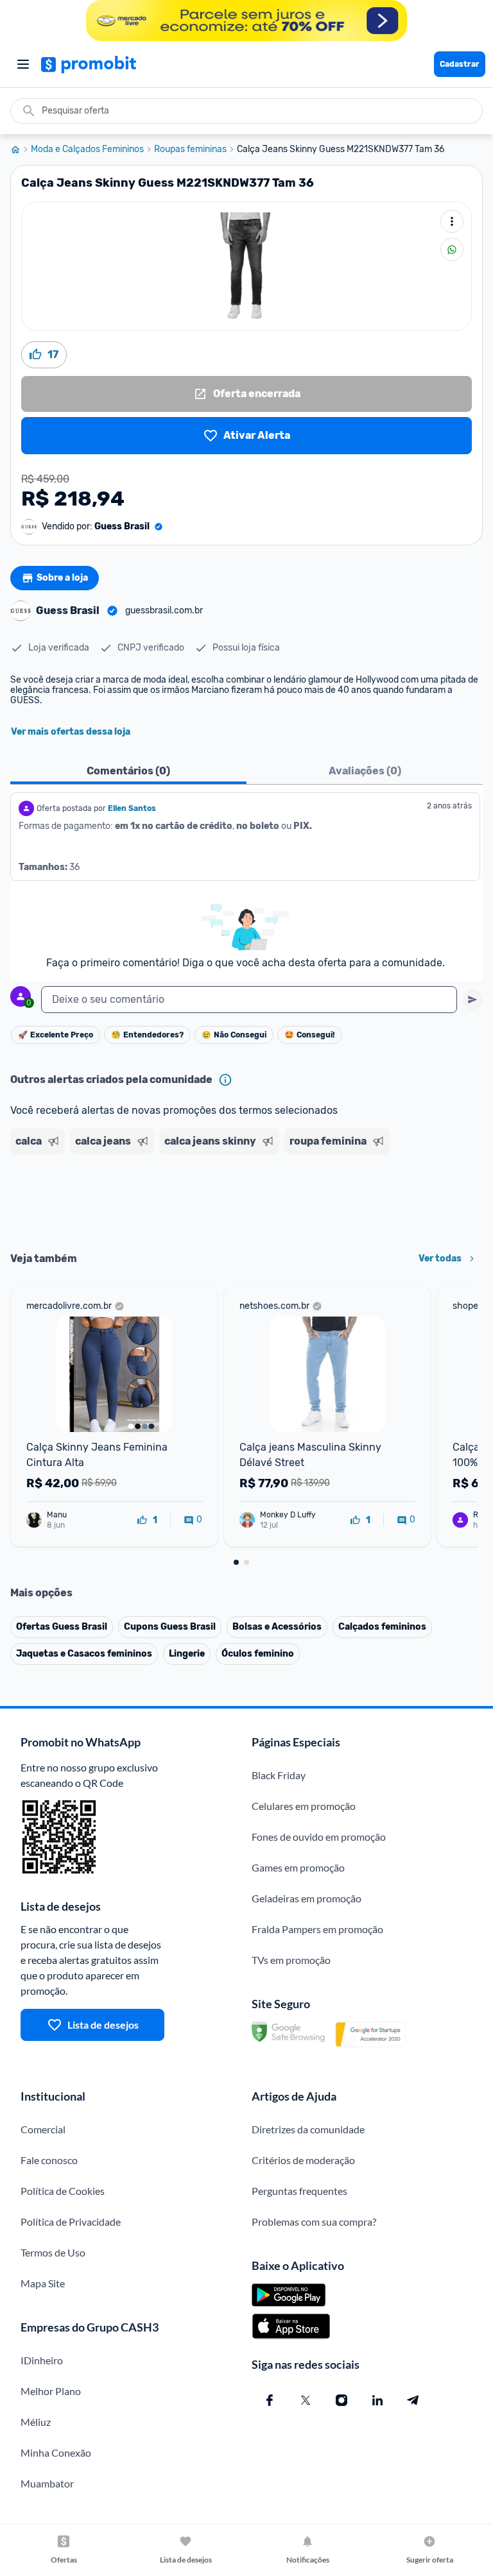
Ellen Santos (132, 808)
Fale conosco (49, 2160)
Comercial (43, 2129)
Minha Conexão (56, 2452)
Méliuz (36, 2422)
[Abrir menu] (23, 64)
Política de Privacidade (71, 2222)
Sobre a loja (62, 578)
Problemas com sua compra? (314, 2222)
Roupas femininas (190, 149)
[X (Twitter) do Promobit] (306, 2400)
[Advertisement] (246, 1198)
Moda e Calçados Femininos (87, 149)
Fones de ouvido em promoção (319, 1837)
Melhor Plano (51, 2391)
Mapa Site (43, 2283)
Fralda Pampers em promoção (317, 1929)
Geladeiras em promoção (307, 1898)
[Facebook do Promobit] (270, 2400)
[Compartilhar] (452, 250)
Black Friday (279, 1775)
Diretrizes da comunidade (308, 2129)
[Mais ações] (452, 221)
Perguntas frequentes (299, 2191)
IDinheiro (42, 2360)
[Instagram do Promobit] (342, 2400)
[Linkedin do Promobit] (377, 2400)
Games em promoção (298, 1867)
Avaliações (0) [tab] (365, 771)
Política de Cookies (63, 2191)
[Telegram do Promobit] (413, 2400)
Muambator (47, 2483)
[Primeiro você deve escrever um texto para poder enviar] (472, 1000)
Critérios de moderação (303, 2160)
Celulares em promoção (304, 1806)
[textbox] (249, 1000)
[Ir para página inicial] (21, 149)
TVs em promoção (291, 1960)
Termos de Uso (53, 2252)
